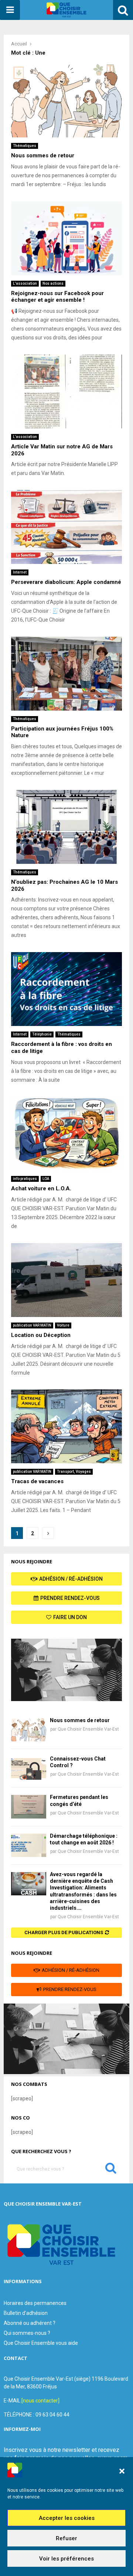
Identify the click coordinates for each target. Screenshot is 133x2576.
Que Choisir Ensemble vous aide (41, 2343)
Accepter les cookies (67, 2518)
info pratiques (25, 1179)
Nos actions (53, 283)
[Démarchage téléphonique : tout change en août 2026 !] (29, 1845)
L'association (25, 283)
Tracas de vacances (37, 1481)
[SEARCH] (111, 2170)
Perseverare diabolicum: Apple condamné (66, 582)
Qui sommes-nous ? (27, 2333)
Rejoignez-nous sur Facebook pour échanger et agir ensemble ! (57, 297)
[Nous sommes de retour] (29, 1730)
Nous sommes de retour (43, 155)
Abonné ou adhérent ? (30, 2323)
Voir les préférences (66, 2559)
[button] (122, 2471)
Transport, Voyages (74, 1472)
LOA (46, 1179)
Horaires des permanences (35, 2303)
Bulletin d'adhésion (26, 2313)
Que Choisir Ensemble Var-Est (88, 1729)
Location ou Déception (41, 1335)
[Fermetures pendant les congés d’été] (29, 1807)
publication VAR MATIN (32, 1325)
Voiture (63, 1325)
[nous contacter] (40, 2401)
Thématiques (25, 146)
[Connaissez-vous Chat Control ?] (29, 1768)
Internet (20, 572)
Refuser (66, 2538)
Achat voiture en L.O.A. (41, 1188)
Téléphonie (42, 1034)
